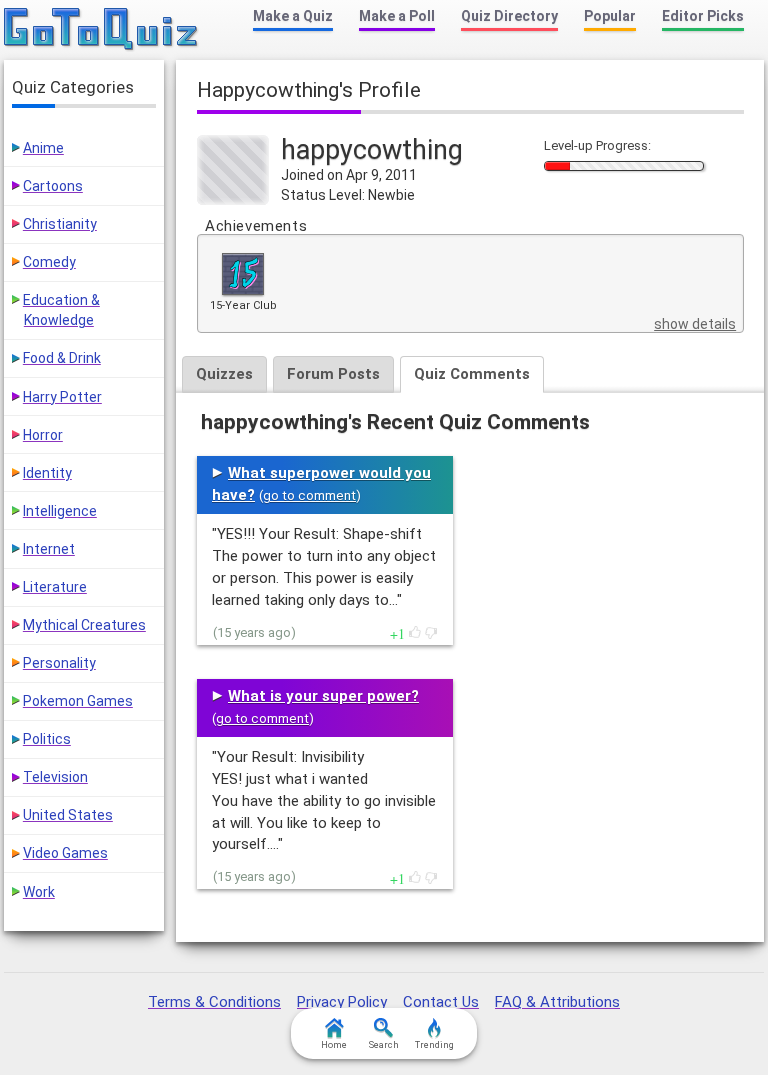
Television (55, 777)
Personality (59, 663)
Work (39, 892)
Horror (43, 435)
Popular (610, 16)
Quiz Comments (472, 374)
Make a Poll (397, 16)
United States (68, 815)
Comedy (49, 262)
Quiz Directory (509, 16)
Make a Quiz (293, 16)
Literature (55, 587)
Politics (47, 739)
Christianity (60, 224)
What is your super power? (323, 696)
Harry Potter (62, 397)
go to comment (309, 495)
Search (384, 1045)
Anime (43, 148)
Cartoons (53, 186)
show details (695, 324)
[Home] (101, 30)
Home (334, 1045)
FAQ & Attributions (557, 1002)
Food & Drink (62, 358)
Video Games (65, 853)
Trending (434, 1045)
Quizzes (224, 374)
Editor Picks (703, 16)
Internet (49, 549)
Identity (47, 473)
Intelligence (60, 511)
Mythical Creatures (84, 625)
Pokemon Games (78, 701)
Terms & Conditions (214, 1002)
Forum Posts (333, 374)
